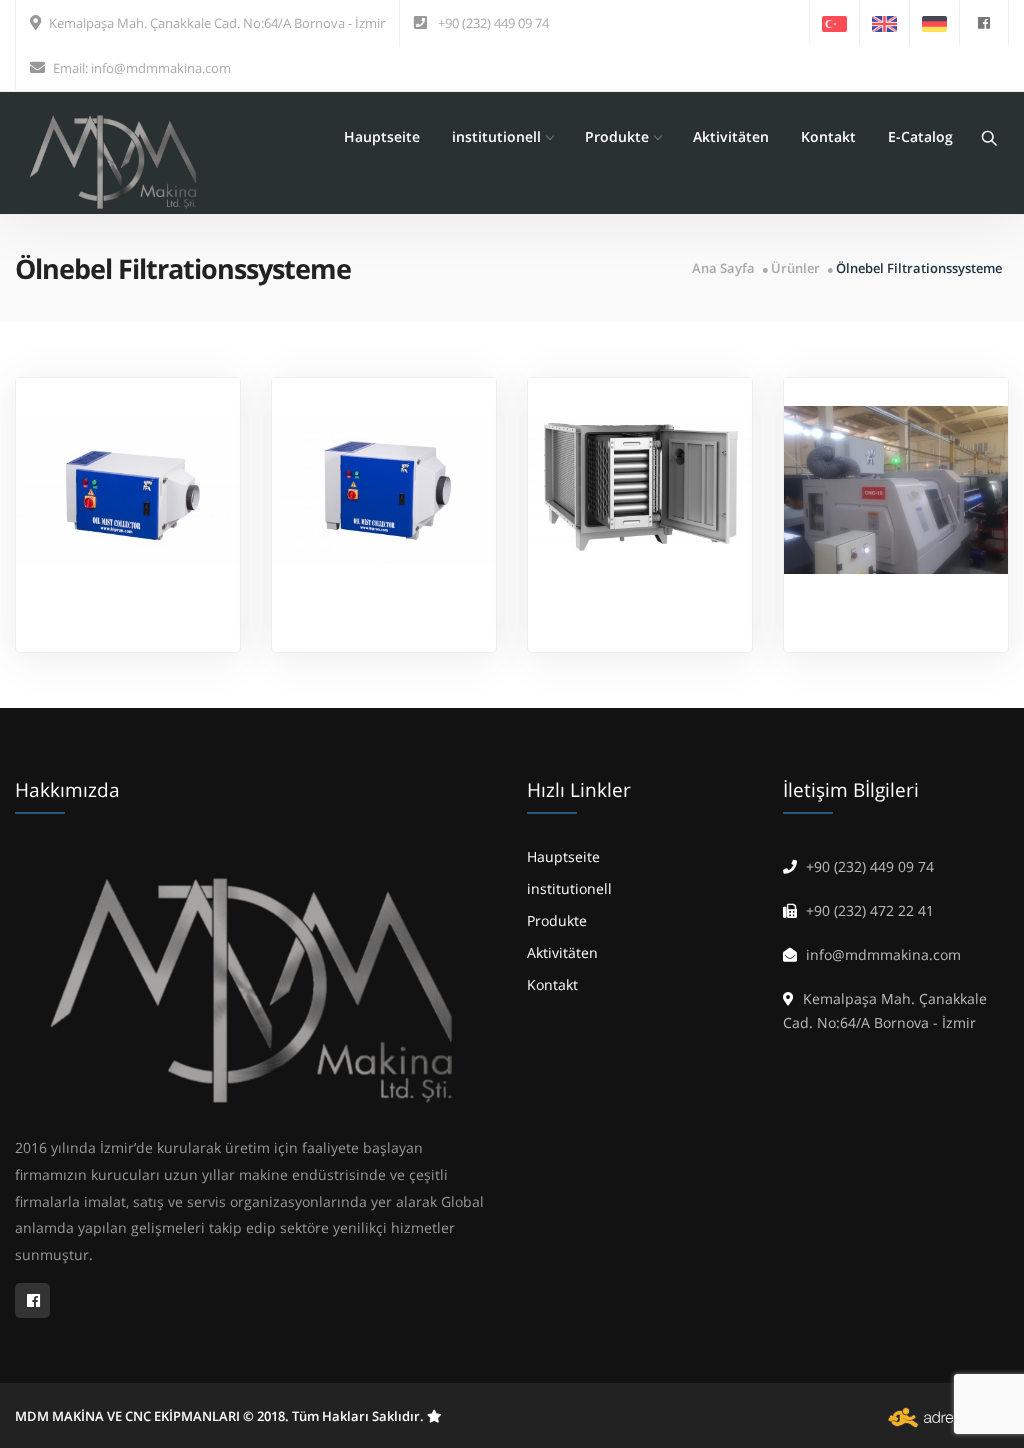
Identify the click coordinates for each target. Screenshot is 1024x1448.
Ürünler (795, 268)
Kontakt (828, 136)
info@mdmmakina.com (161, 68)
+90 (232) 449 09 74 (493, 23)
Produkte (617, 136)
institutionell (496, 136)
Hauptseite (382, 136)
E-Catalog (920, 136)
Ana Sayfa (723, 268)
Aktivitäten (731, 136)
